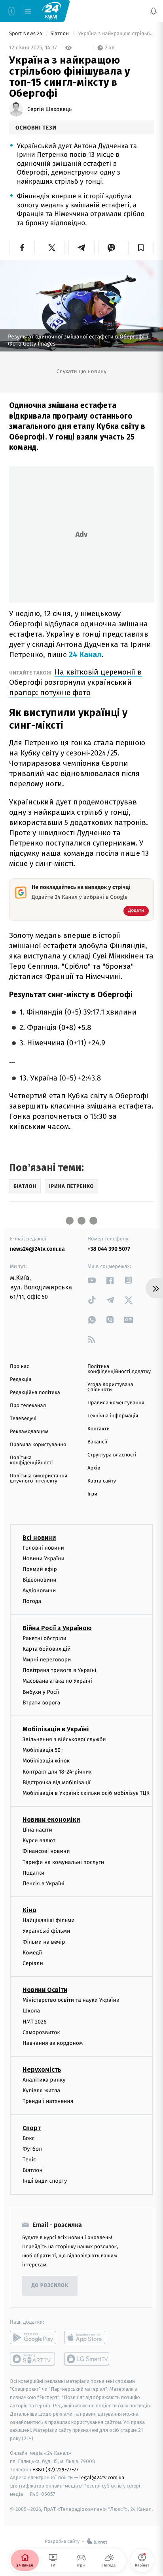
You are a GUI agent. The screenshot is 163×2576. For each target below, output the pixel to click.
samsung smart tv (87, 2358)
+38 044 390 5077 (109, 1249)
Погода (32, 1601)
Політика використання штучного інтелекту (39, 1479)
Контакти (99, 1429)
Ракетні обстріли (45, 1638)
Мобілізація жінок (46, 1761)
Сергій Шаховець (49, 109)
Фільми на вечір (44, 1942)
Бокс (28, 2138)
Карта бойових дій (47, 1649)
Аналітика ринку (44, 2080)
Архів (94, 1468)
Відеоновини (40, 1580)
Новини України (44, 1558)
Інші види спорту (45, 2181)
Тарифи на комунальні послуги (63, 1862)
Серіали (33, 1963)
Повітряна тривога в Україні (59, 1670)
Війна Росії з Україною (57, 1628)
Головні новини (43, 1547)
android (33, 2337)
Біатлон (60, 34)
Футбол (32, 2149)
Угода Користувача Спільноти (110, 1387)
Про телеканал (28, 1406)
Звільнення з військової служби (64, 1739)
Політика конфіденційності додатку (119, 1369)
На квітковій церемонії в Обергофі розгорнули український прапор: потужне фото (75, 682)
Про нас (20, 1367)
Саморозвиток (41, 2032)
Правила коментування (116, 1403)
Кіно (29, 1910)
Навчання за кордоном (53, 2043)
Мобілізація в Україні (56, 1729)
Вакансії (97, 1442)
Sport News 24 (26, 34)
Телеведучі (23, 1419)
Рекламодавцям (29, 1432)
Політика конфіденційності (31, 1460)
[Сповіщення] (154, 11)
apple (87, 2337)
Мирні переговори (47, 1660)
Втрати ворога (41, 1702)
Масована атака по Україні (57, 1681)
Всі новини (39, 1537)
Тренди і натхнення (48, 2101)
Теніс (29, 2160)
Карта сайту (102, 1481)
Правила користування (38, 1445)
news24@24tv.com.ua (37, 1249)
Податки (33, 1873)
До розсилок (50, 2286)
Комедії (32, 1952)
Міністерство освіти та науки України (71, 2000)
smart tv (33, 2358)
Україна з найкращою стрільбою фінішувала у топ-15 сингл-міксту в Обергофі (115, 34)
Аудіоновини (39, 1591)
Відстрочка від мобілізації (57, 1782)
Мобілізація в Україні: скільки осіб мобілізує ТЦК (86, 1793)
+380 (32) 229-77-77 (56, 2469)
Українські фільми (46, 1931)
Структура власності (112, 1455)
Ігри (92, 1494)
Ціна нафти (37, 1830)
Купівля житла (41, 2090)
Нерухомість (42, 2070)
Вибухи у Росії (41, 1692)
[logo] (51, 11)
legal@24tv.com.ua (102, 2477)
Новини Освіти (45, 1990)
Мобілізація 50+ (43, 1750)
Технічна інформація (113, 1416)
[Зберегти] (141, 248)
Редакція (21, 1380)
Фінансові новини (46, 1851)
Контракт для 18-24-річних (57, 1771)
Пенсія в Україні (44, 1884)
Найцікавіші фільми (49, 1920)
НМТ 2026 (35, 2021)
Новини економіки (51, 1820)
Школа (31, 2011)
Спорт (32, 2128)
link (92, 1280)
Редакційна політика (35, 1393)
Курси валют (39, 1840)
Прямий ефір (40, 1569)
